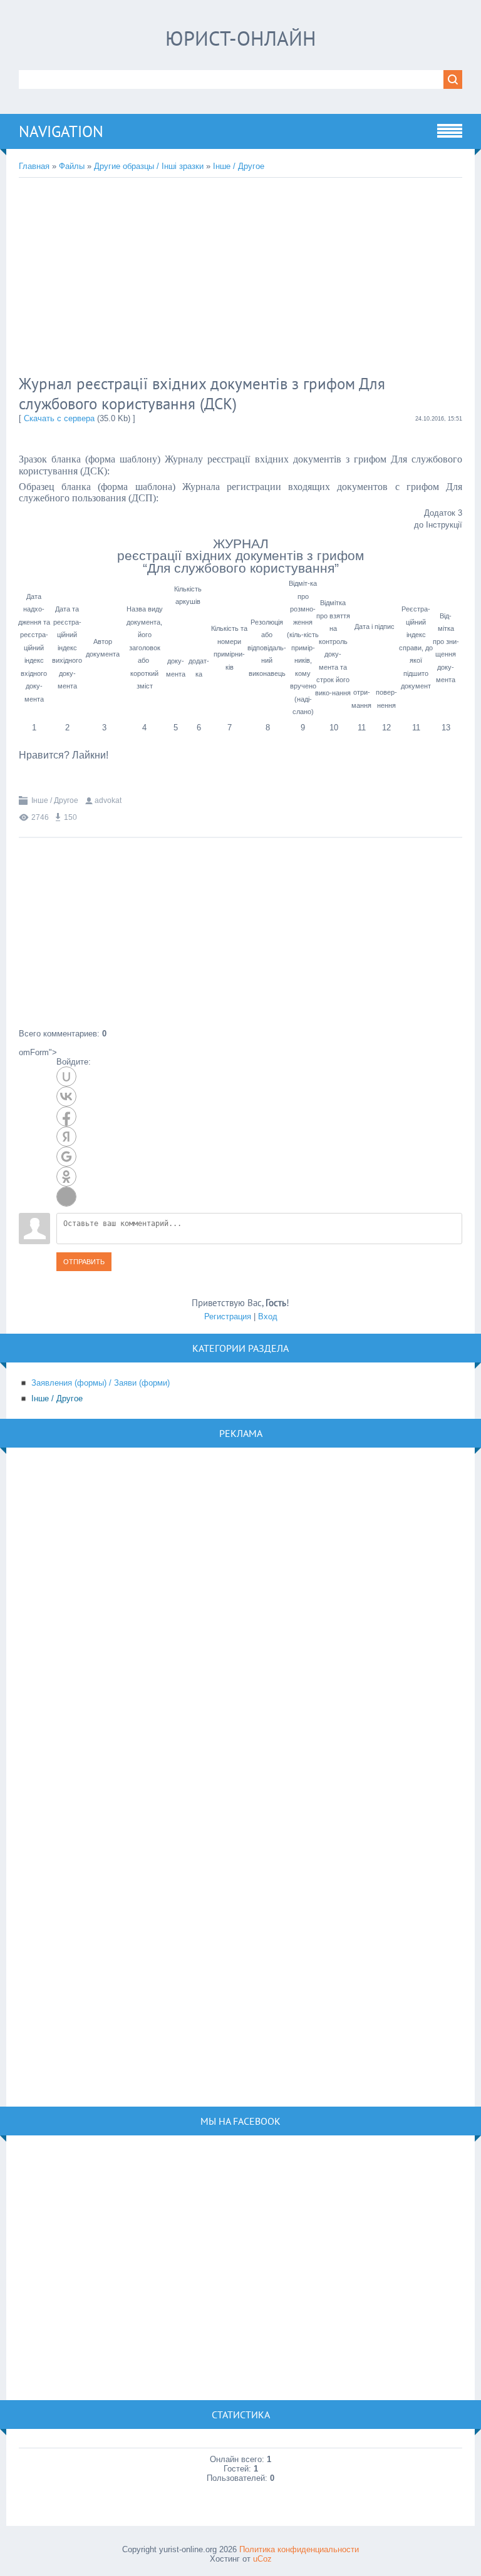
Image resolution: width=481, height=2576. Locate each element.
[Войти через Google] (66, 1157)
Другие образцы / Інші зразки (149, 166)
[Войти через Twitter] (66, 1197)
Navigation (61, 131)
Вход (268, 1316)
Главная (34, 166)
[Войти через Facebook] (66, 1117)
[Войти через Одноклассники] (66, 1177)
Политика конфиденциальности (299, 2549)
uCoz (262, 2559)
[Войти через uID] (66, 1076)
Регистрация (228, 1316)
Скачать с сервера (59, 418)
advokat (108, 800)
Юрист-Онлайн (241, 38)
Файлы (72, 166)
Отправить (84, 1262)
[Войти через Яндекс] (66, 1137)
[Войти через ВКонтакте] (66, 1096)
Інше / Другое (239, 166)
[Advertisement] (222, 278)
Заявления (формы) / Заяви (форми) (101, 1383)
